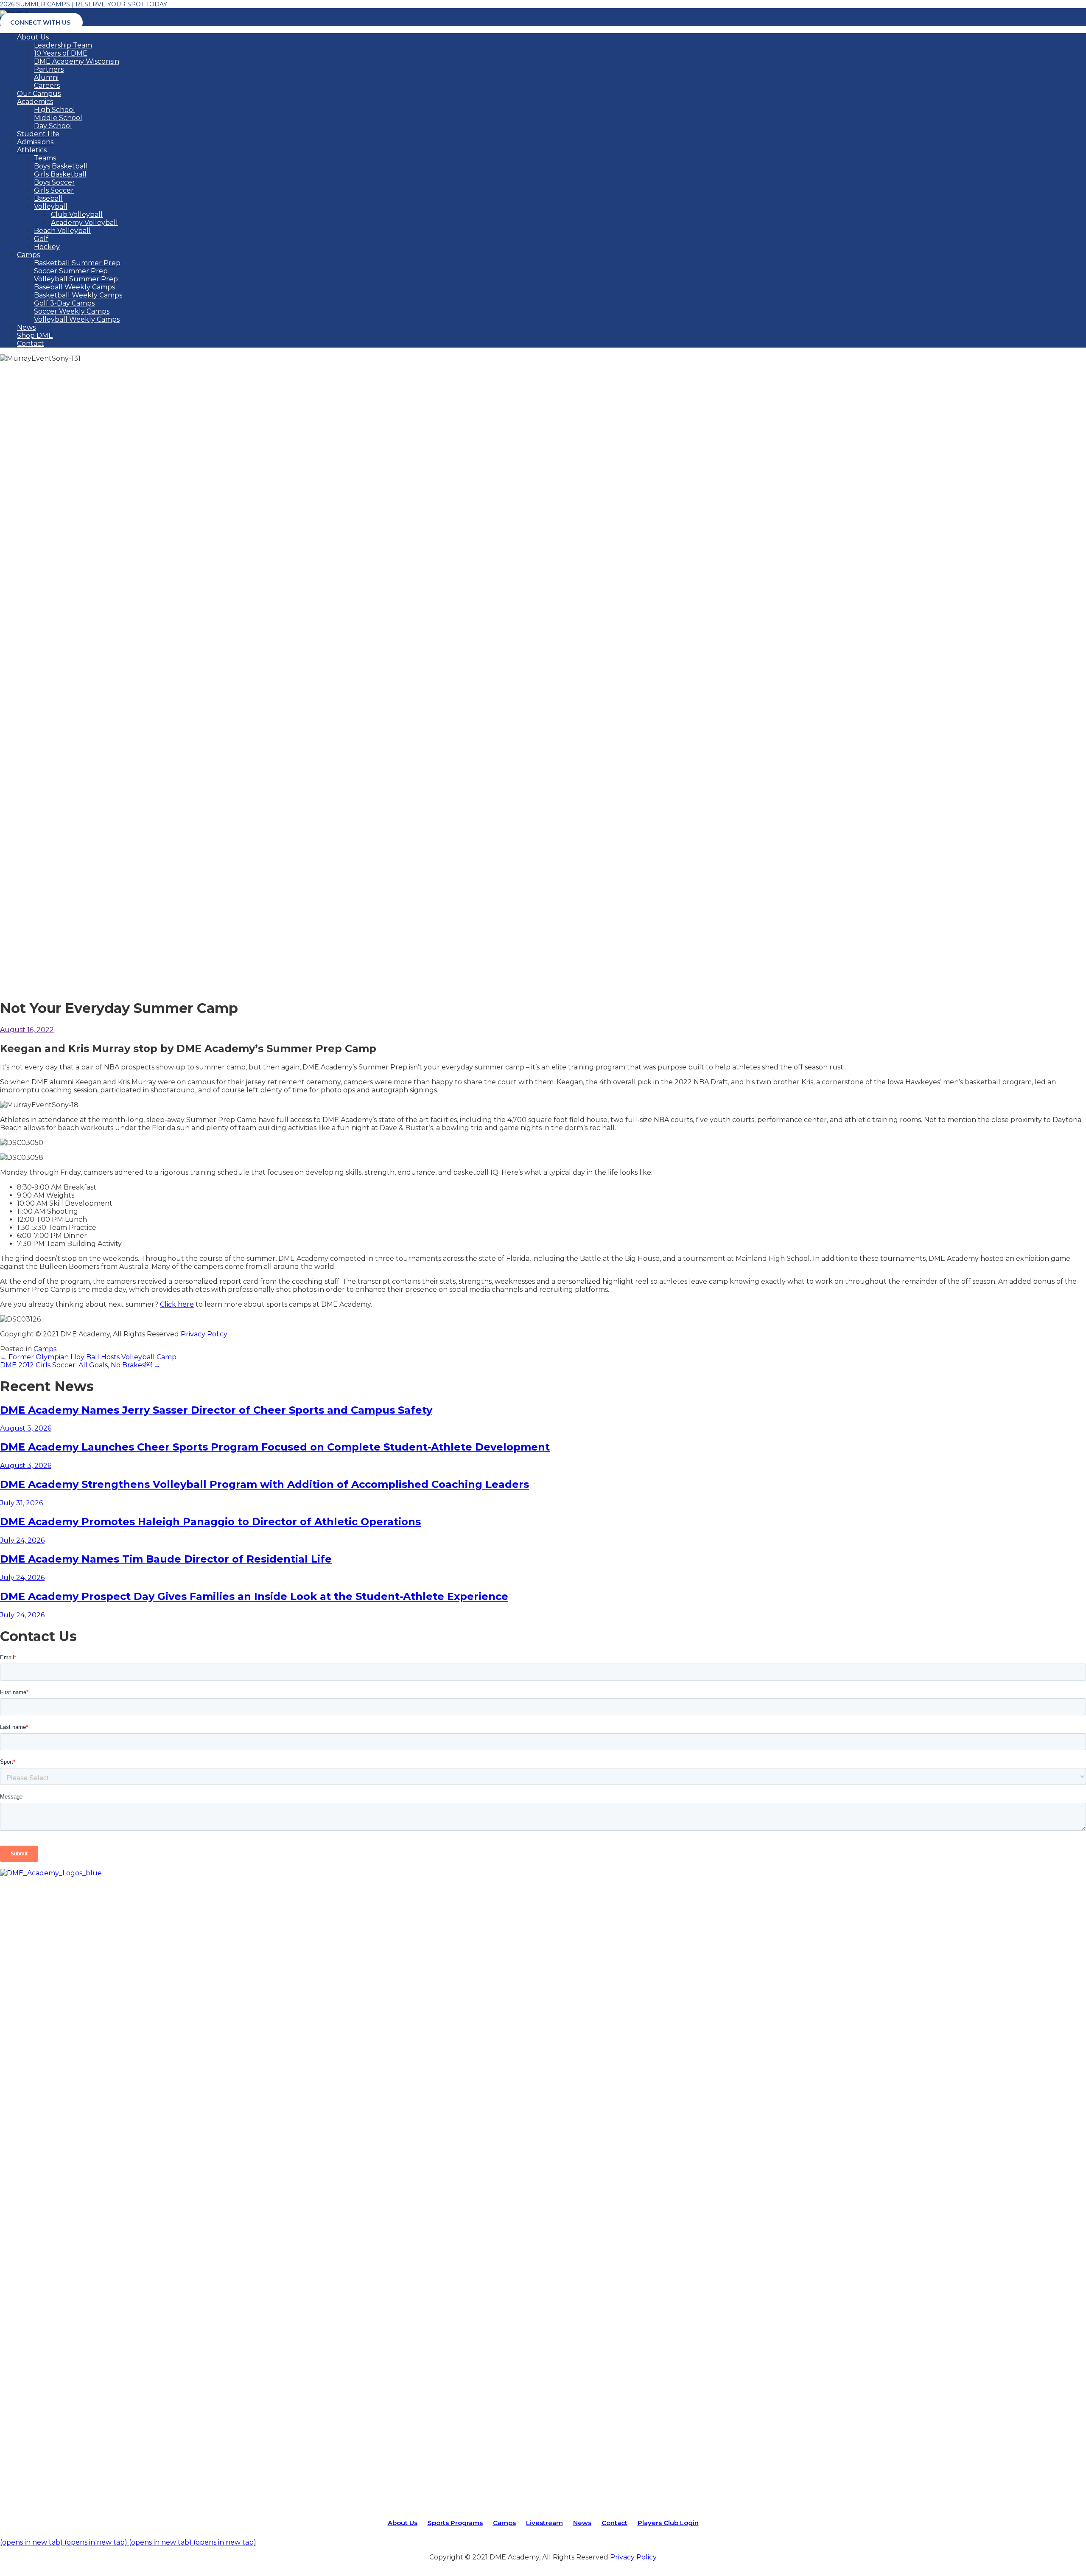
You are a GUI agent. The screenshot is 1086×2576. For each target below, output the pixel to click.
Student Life (38, 134)
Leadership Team (63, 45)
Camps (28, 255)
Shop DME (35, 335)
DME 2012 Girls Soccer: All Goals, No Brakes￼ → (80, 1365)
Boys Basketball (61, 166)
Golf (41, 239)
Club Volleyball (77, 215)
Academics (35, 102)
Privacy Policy (204, 1334)
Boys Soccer (55, 182)
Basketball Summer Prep (77, 263)
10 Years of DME (61, 53)
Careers (47, 86)
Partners (49, 69)
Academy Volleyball (84, 223)
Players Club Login (668, 2523)
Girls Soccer (54, 190)
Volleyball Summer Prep (76, 279)
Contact (31, 344)
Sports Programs (455, 2523)
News (26, 327)
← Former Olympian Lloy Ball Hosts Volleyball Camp (88, 1357)
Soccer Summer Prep (71, 271)
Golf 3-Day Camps (64, 303)
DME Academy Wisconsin (77, 61)
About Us (33, 37)
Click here (177, 1304)
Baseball (48, 198)
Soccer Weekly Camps (72, 311)
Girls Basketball (60, 174)
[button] (27, 1030)
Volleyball (51, 206)
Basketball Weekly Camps (78, 295)
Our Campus (39, 94)
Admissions (35, 142)
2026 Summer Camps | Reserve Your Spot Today (84, 4)
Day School (53, 126)
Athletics (32, 150)
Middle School (58, 118)
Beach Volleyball (62, 231)
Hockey (47, 247)
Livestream (544, 2523)
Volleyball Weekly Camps (77, 319)
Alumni (46, 77)
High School (55, 110)
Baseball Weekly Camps (74, 287)
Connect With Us (40, 22)
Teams (45, 158)
